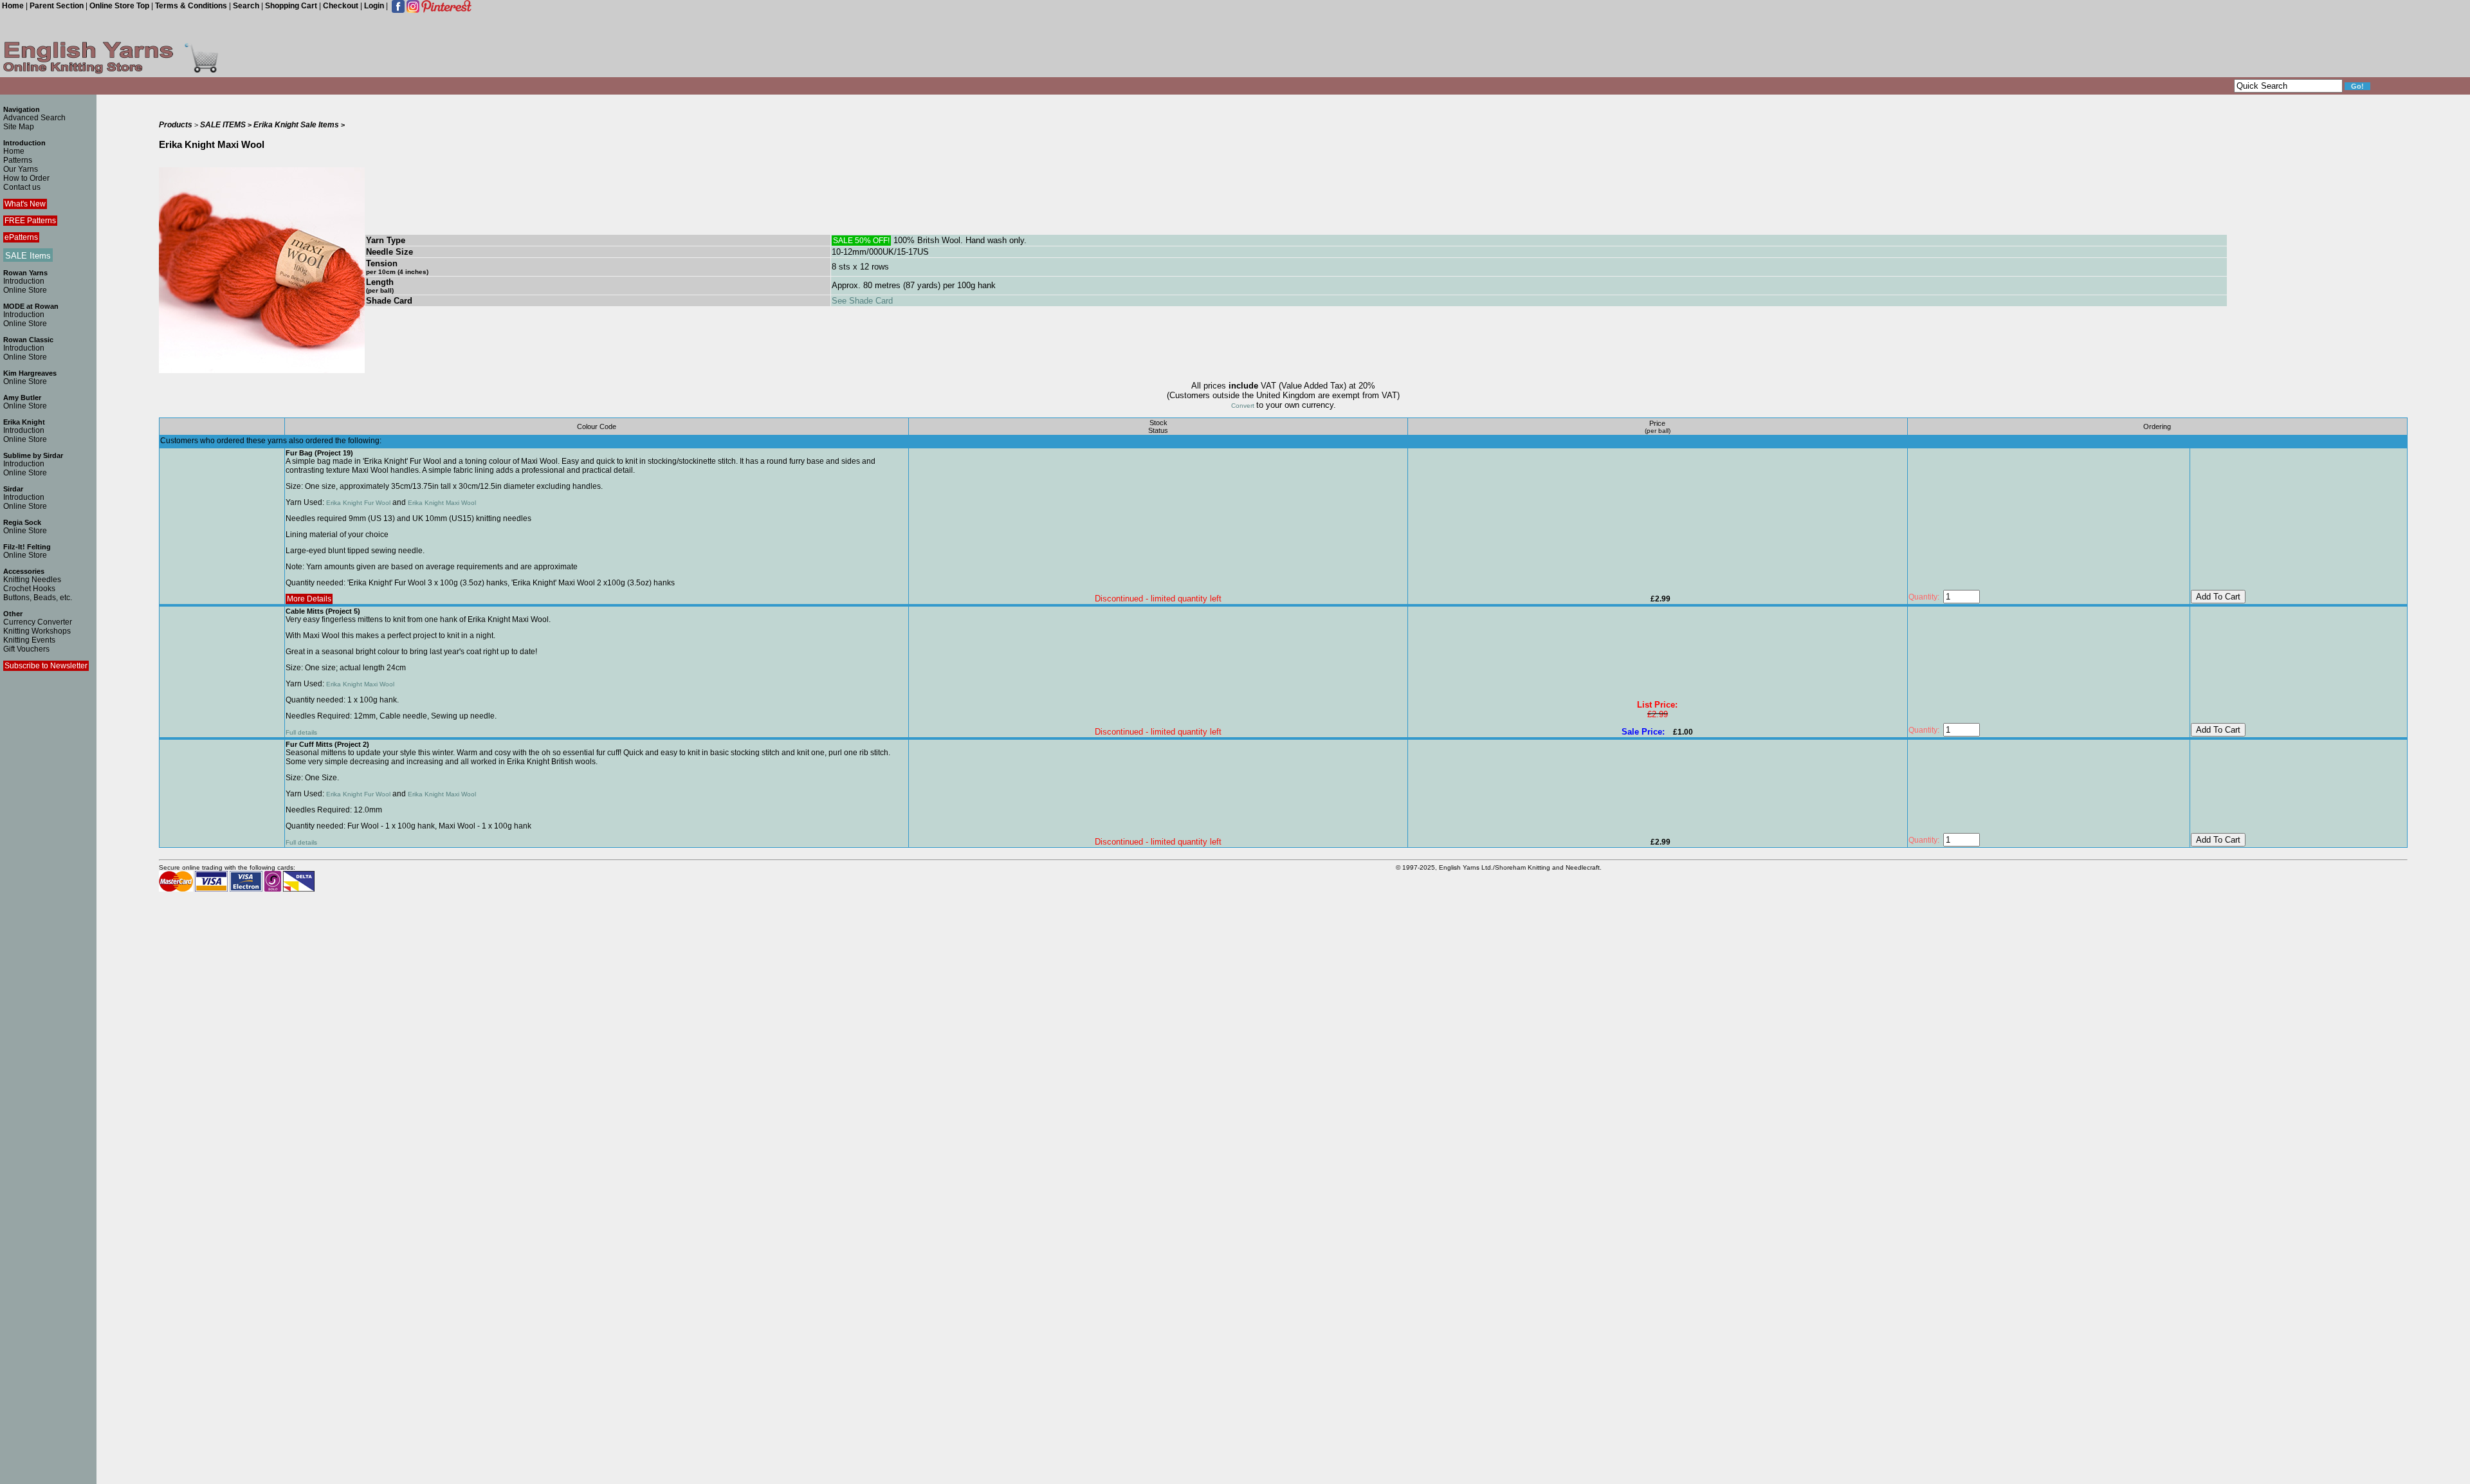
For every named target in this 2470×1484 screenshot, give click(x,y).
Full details (301, 732)
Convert (1244, 406)
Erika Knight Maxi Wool (442, 503)
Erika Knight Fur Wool (358, 503)
